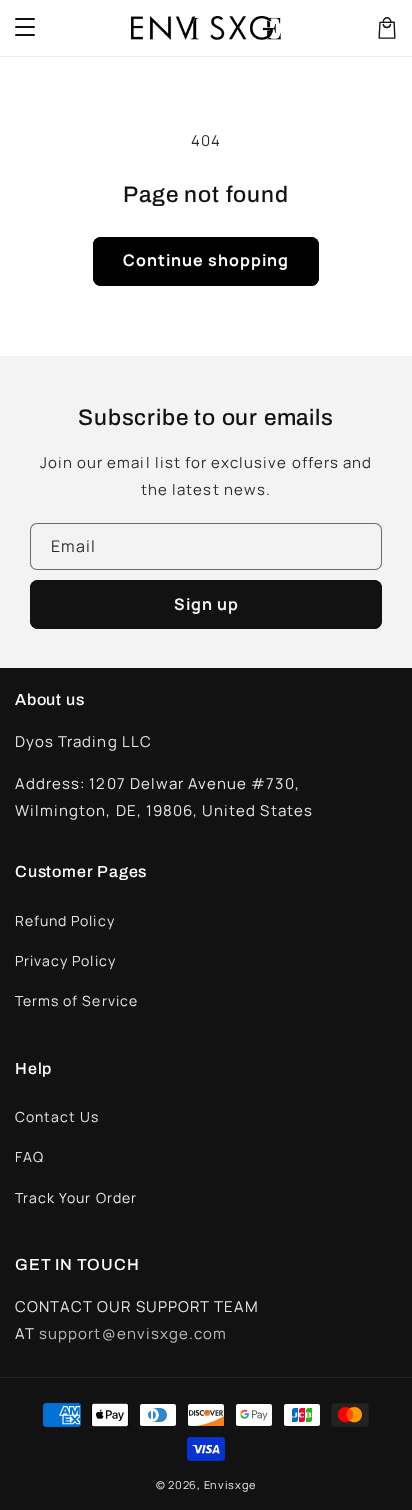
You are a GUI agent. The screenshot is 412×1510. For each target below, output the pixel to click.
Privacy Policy (65, 960)
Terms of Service (76, 1000)
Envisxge (230, 1484)
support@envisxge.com (133, 1333)
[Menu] (25, 28)
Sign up (206, 604)
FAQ (29, 1156)
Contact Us (57, 1116)
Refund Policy (65, 920)
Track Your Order (76, 1197)
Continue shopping (206, 260)
